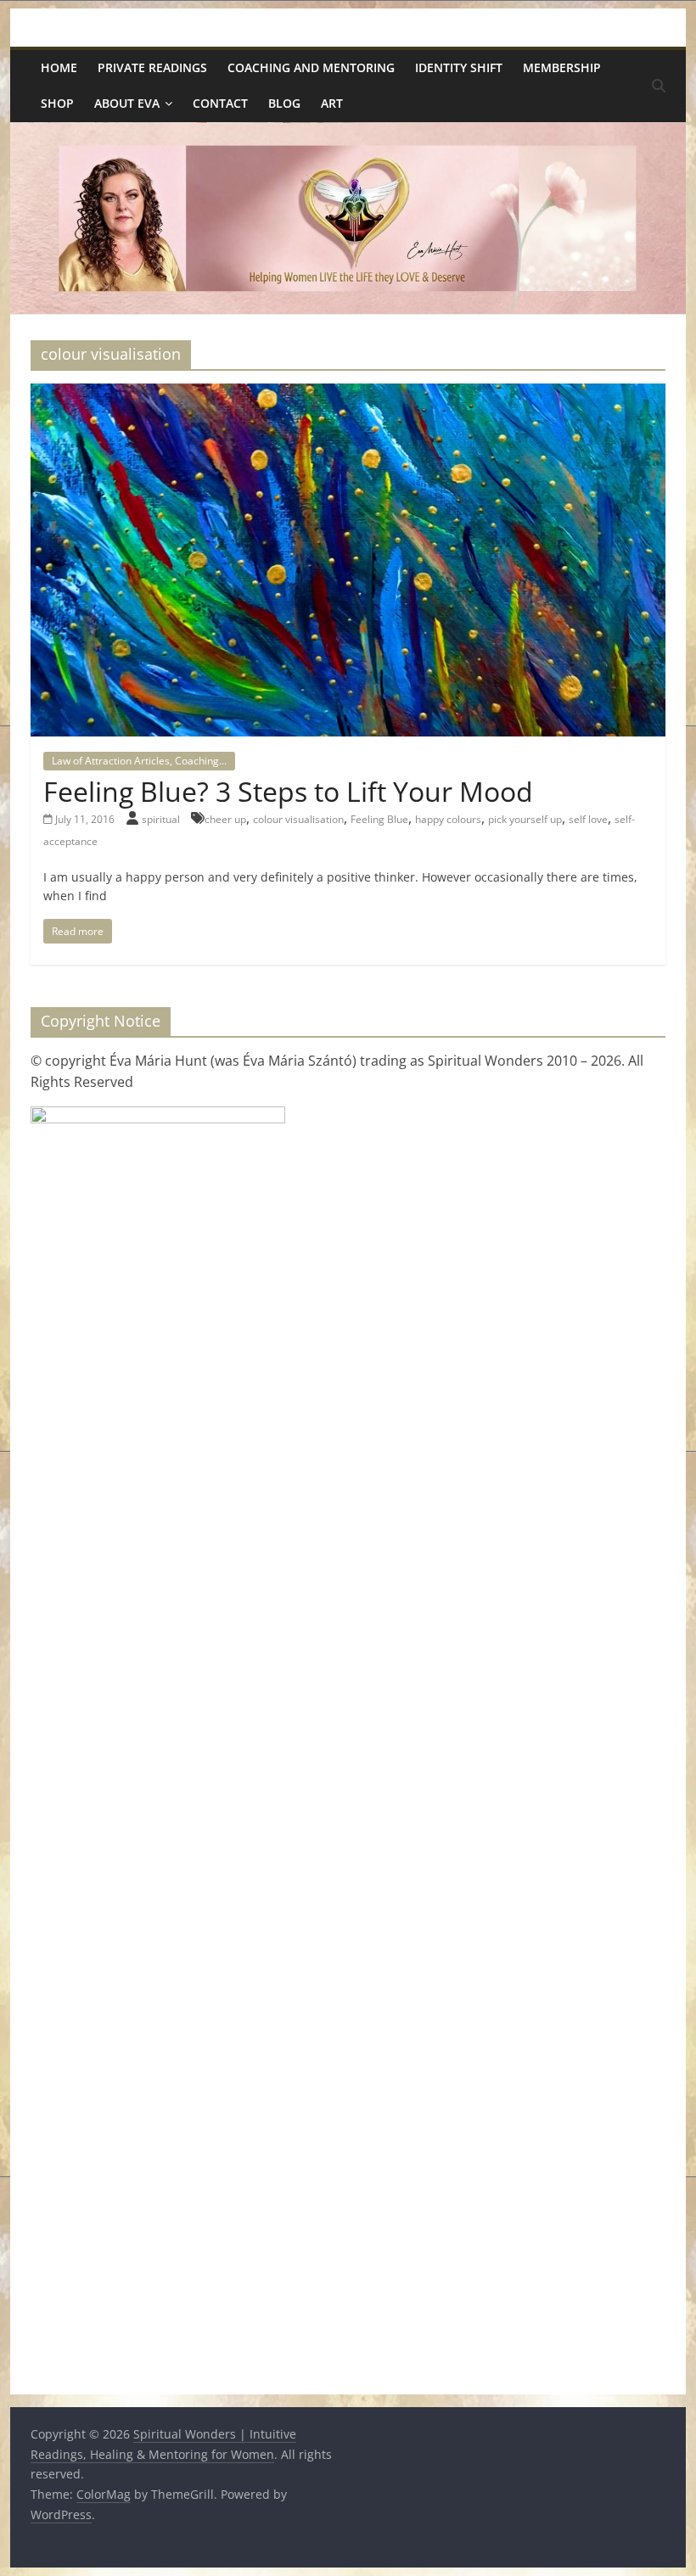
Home (59, 67)
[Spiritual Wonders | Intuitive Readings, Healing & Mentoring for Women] (348, 132)
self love (588, 819)
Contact (220, 103)
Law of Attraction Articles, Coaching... (139, 761)
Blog (284, 103)
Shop (57, 103)
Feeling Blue (379, 819)
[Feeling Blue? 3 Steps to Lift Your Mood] (348, 394)
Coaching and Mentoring (311, 67)
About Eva (127, 103)
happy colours (448, 819)
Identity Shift (459, 67)
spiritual (162, 819)
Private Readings (152, 67)
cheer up (225, 819)
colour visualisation (298, 819)
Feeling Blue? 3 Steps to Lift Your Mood (288, 791)
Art (332, 103)
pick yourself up (525, 819)
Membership (562, 67)
